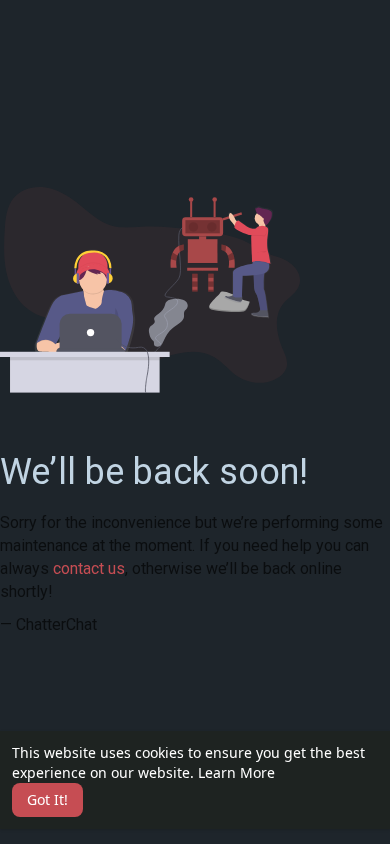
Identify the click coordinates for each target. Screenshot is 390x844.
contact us (89, 568)
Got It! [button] (47, 799)
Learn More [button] (236, 772)
